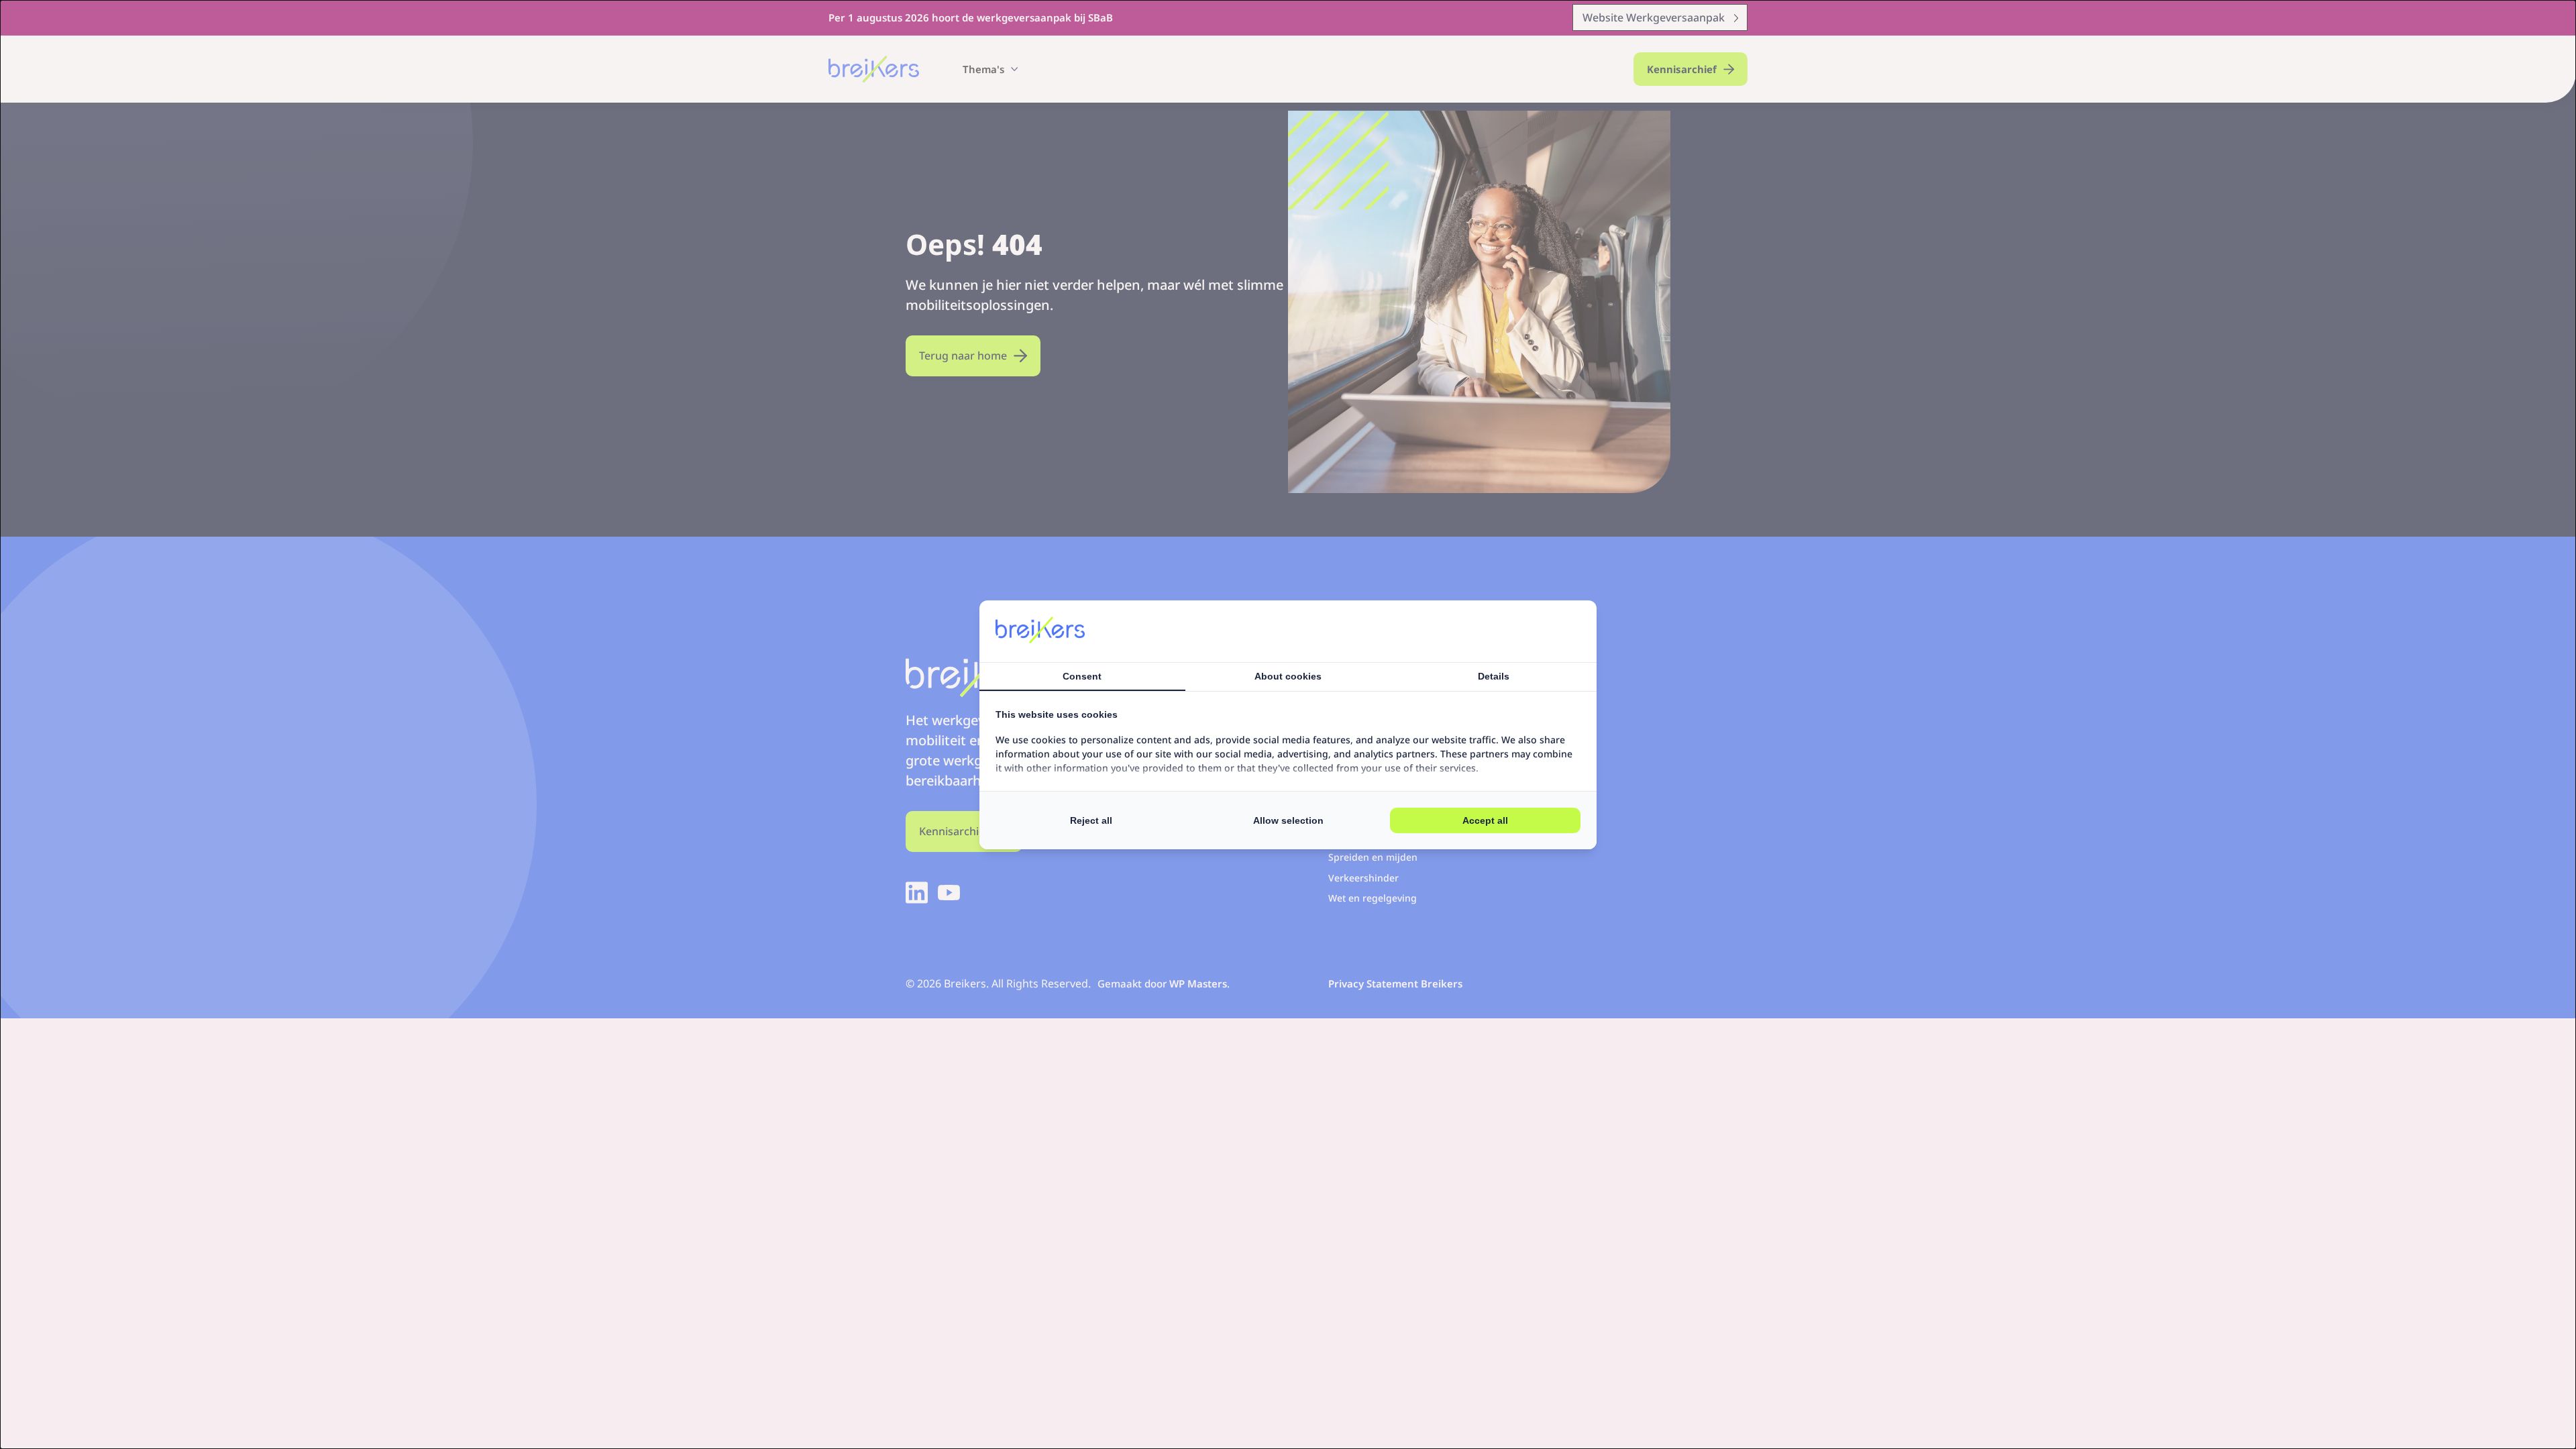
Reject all (1091, 820)
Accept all (1485, 820)
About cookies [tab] (1288, 676)
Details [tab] (1494, 676)
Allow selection (1288, 820)
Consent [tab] (1082, 676)
